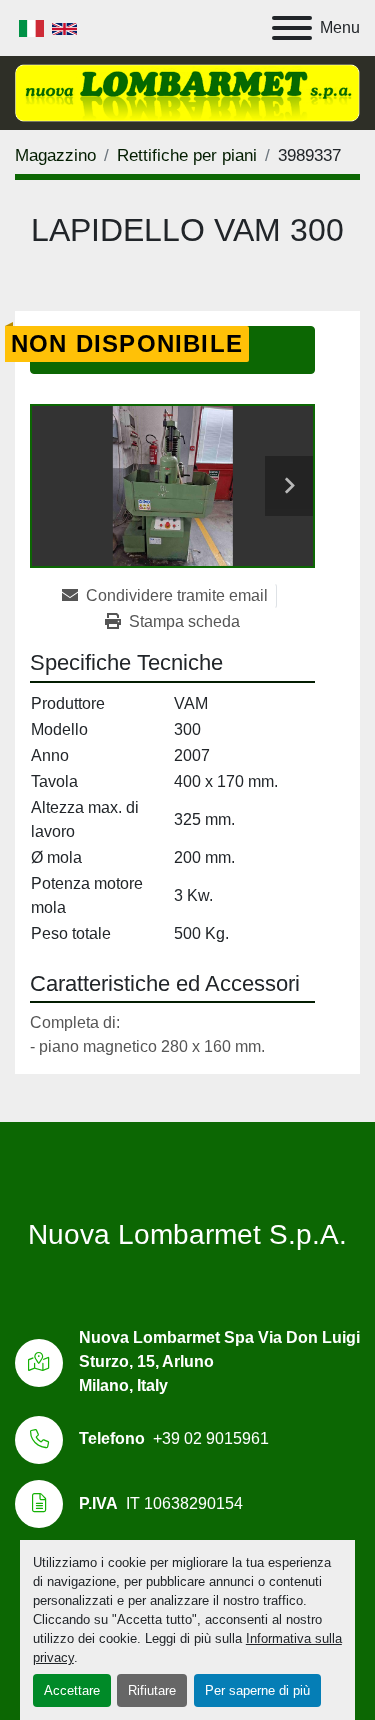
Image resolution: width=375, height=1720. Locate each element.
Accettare (72, 1690)
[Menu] (292, 28)
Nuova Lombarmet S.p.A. (187, 1234)
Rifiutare (152, 1690)
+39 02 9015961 (211, 1438)
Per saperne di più (257, 1690)
